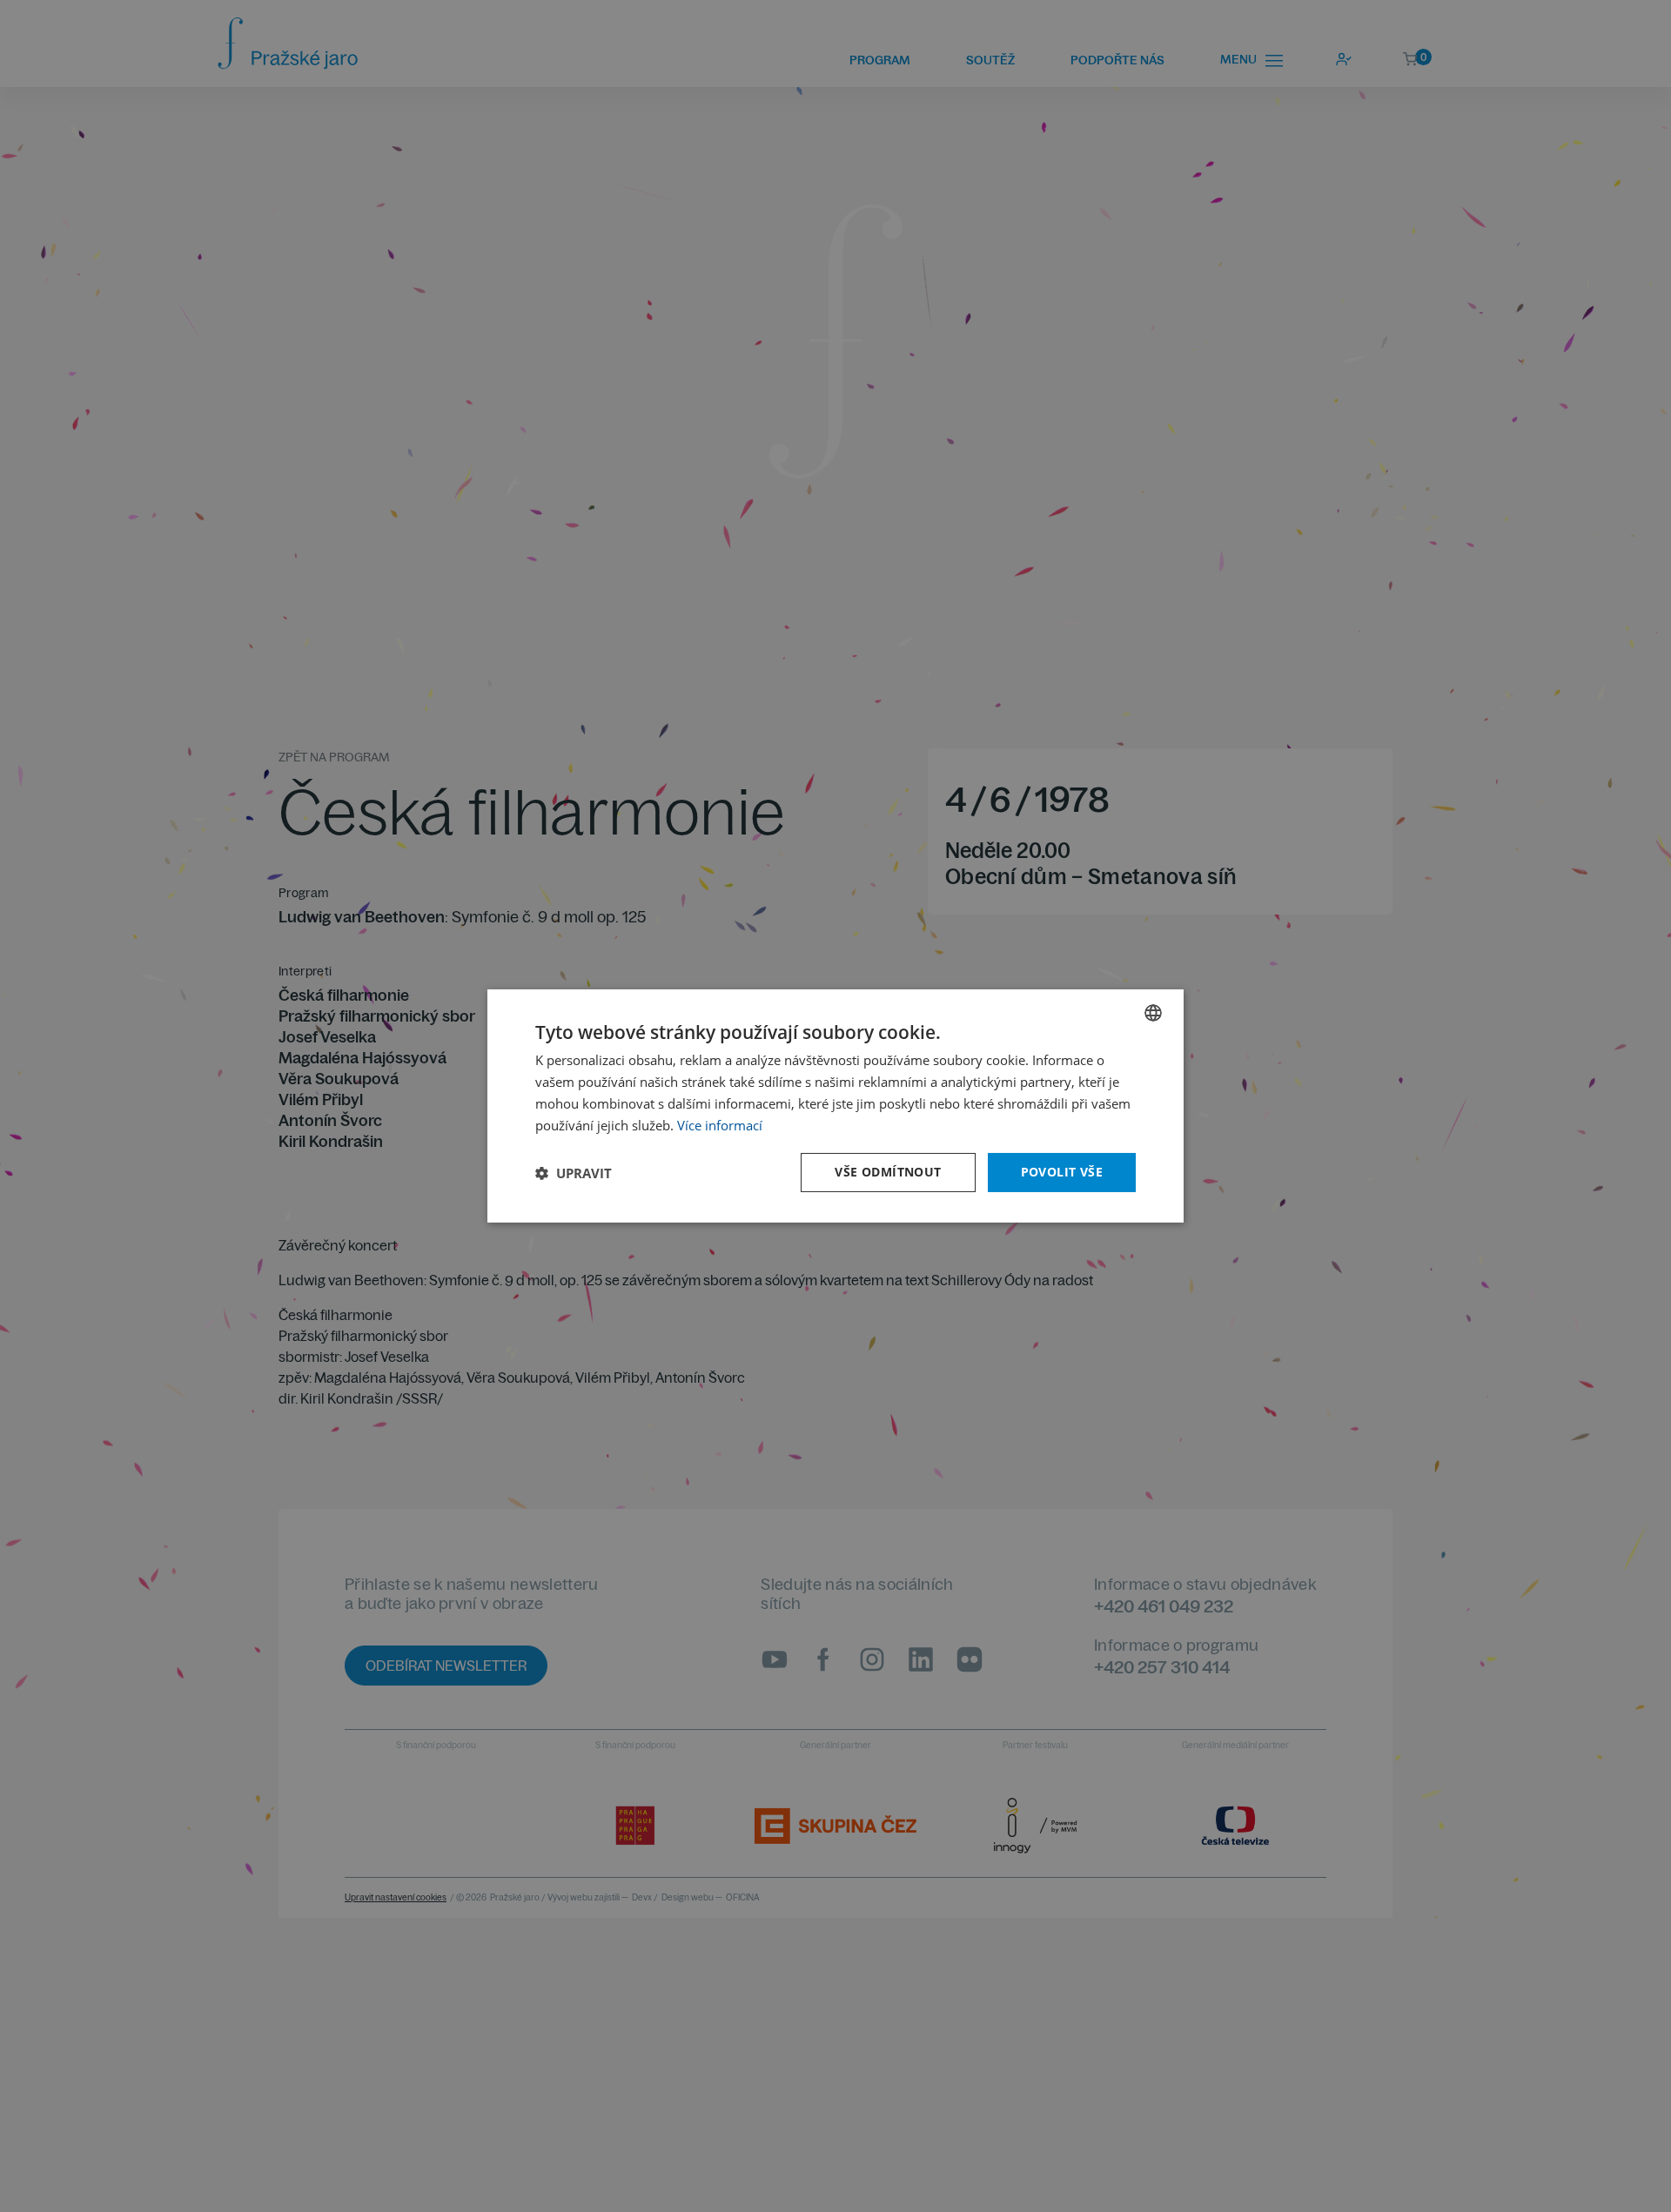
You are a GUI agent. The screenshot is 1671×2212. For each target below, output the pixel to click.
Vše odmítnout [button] (888, 1172)
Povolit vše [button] (1062, 1172)
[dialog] (835, 1106)
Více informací (720, 1125)
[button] (574, 1173)
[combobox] (1153, 1013)
